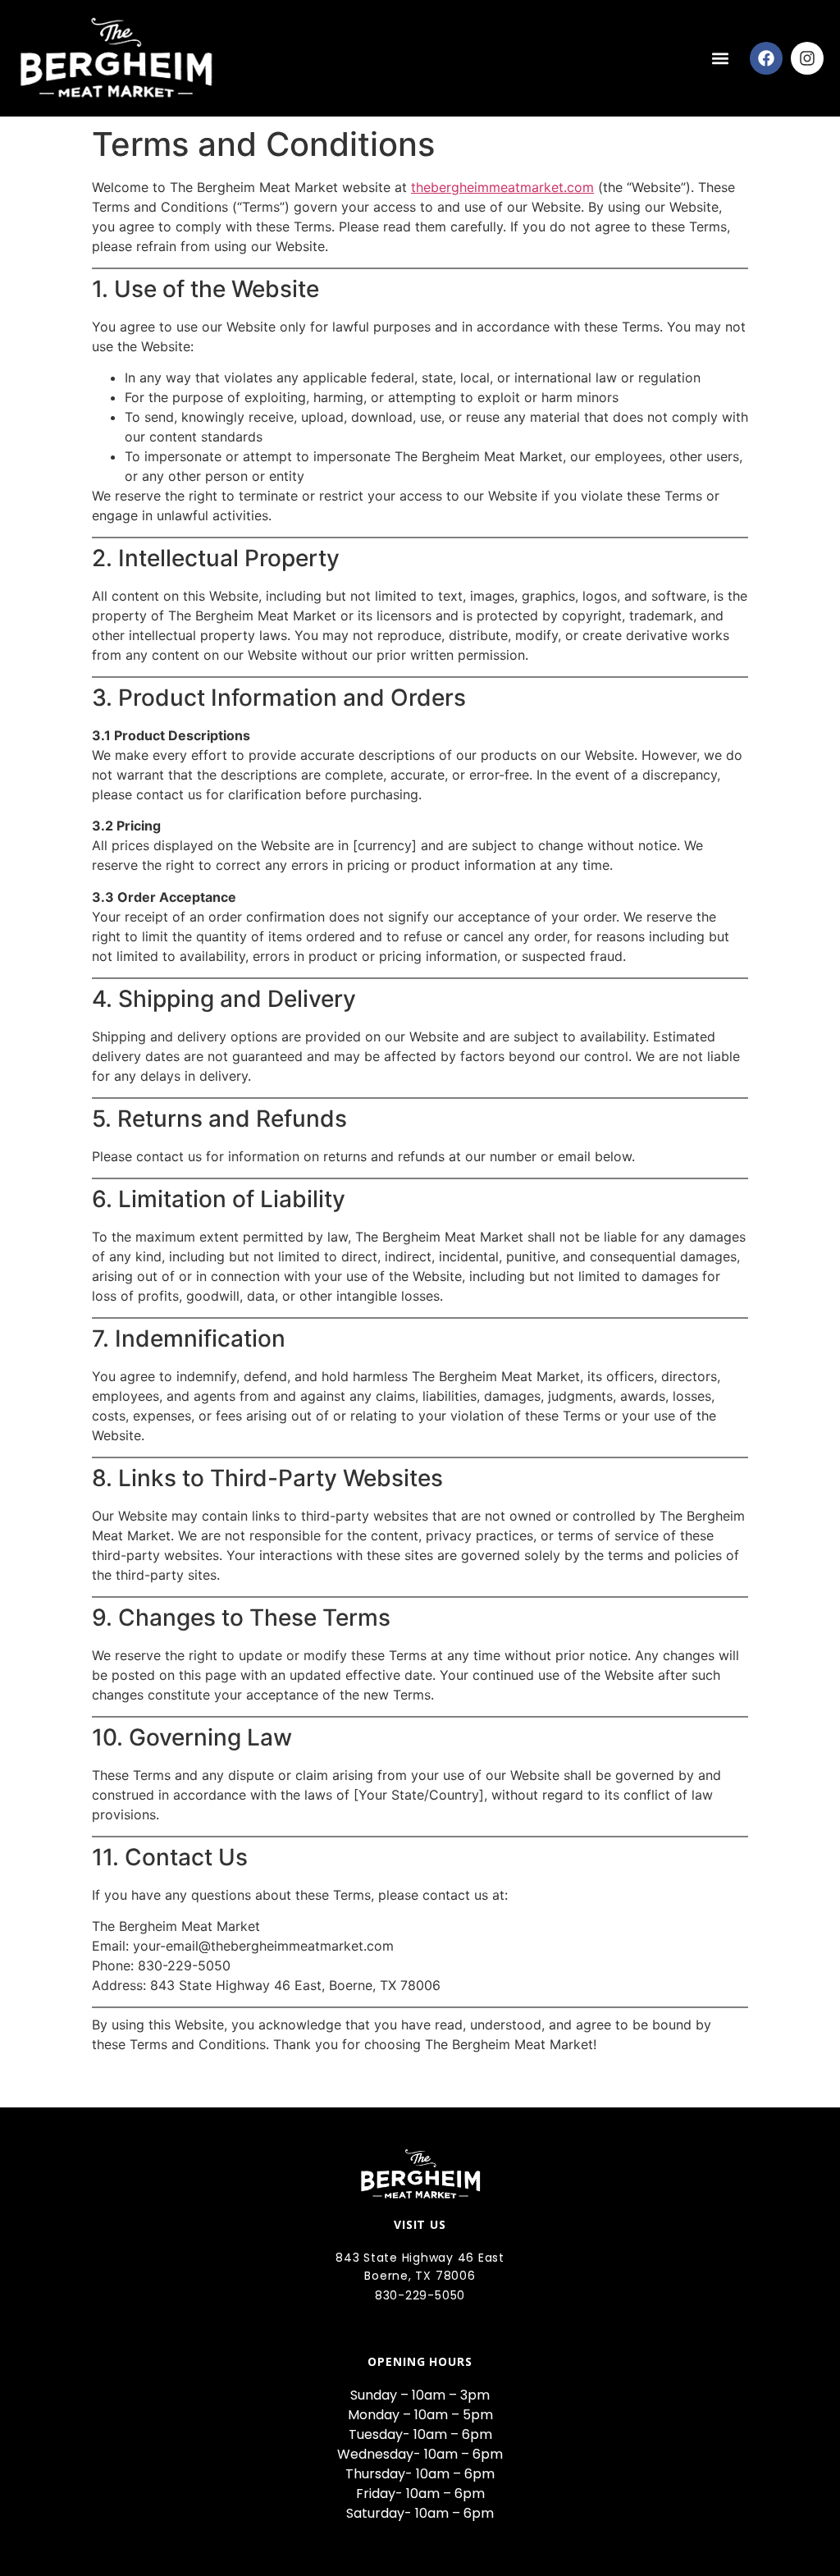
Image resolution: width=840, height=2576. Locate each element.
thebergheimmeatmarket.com (502, 187)
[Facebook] (766, 58)
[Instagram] (807, 58)
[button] (720, 58)
